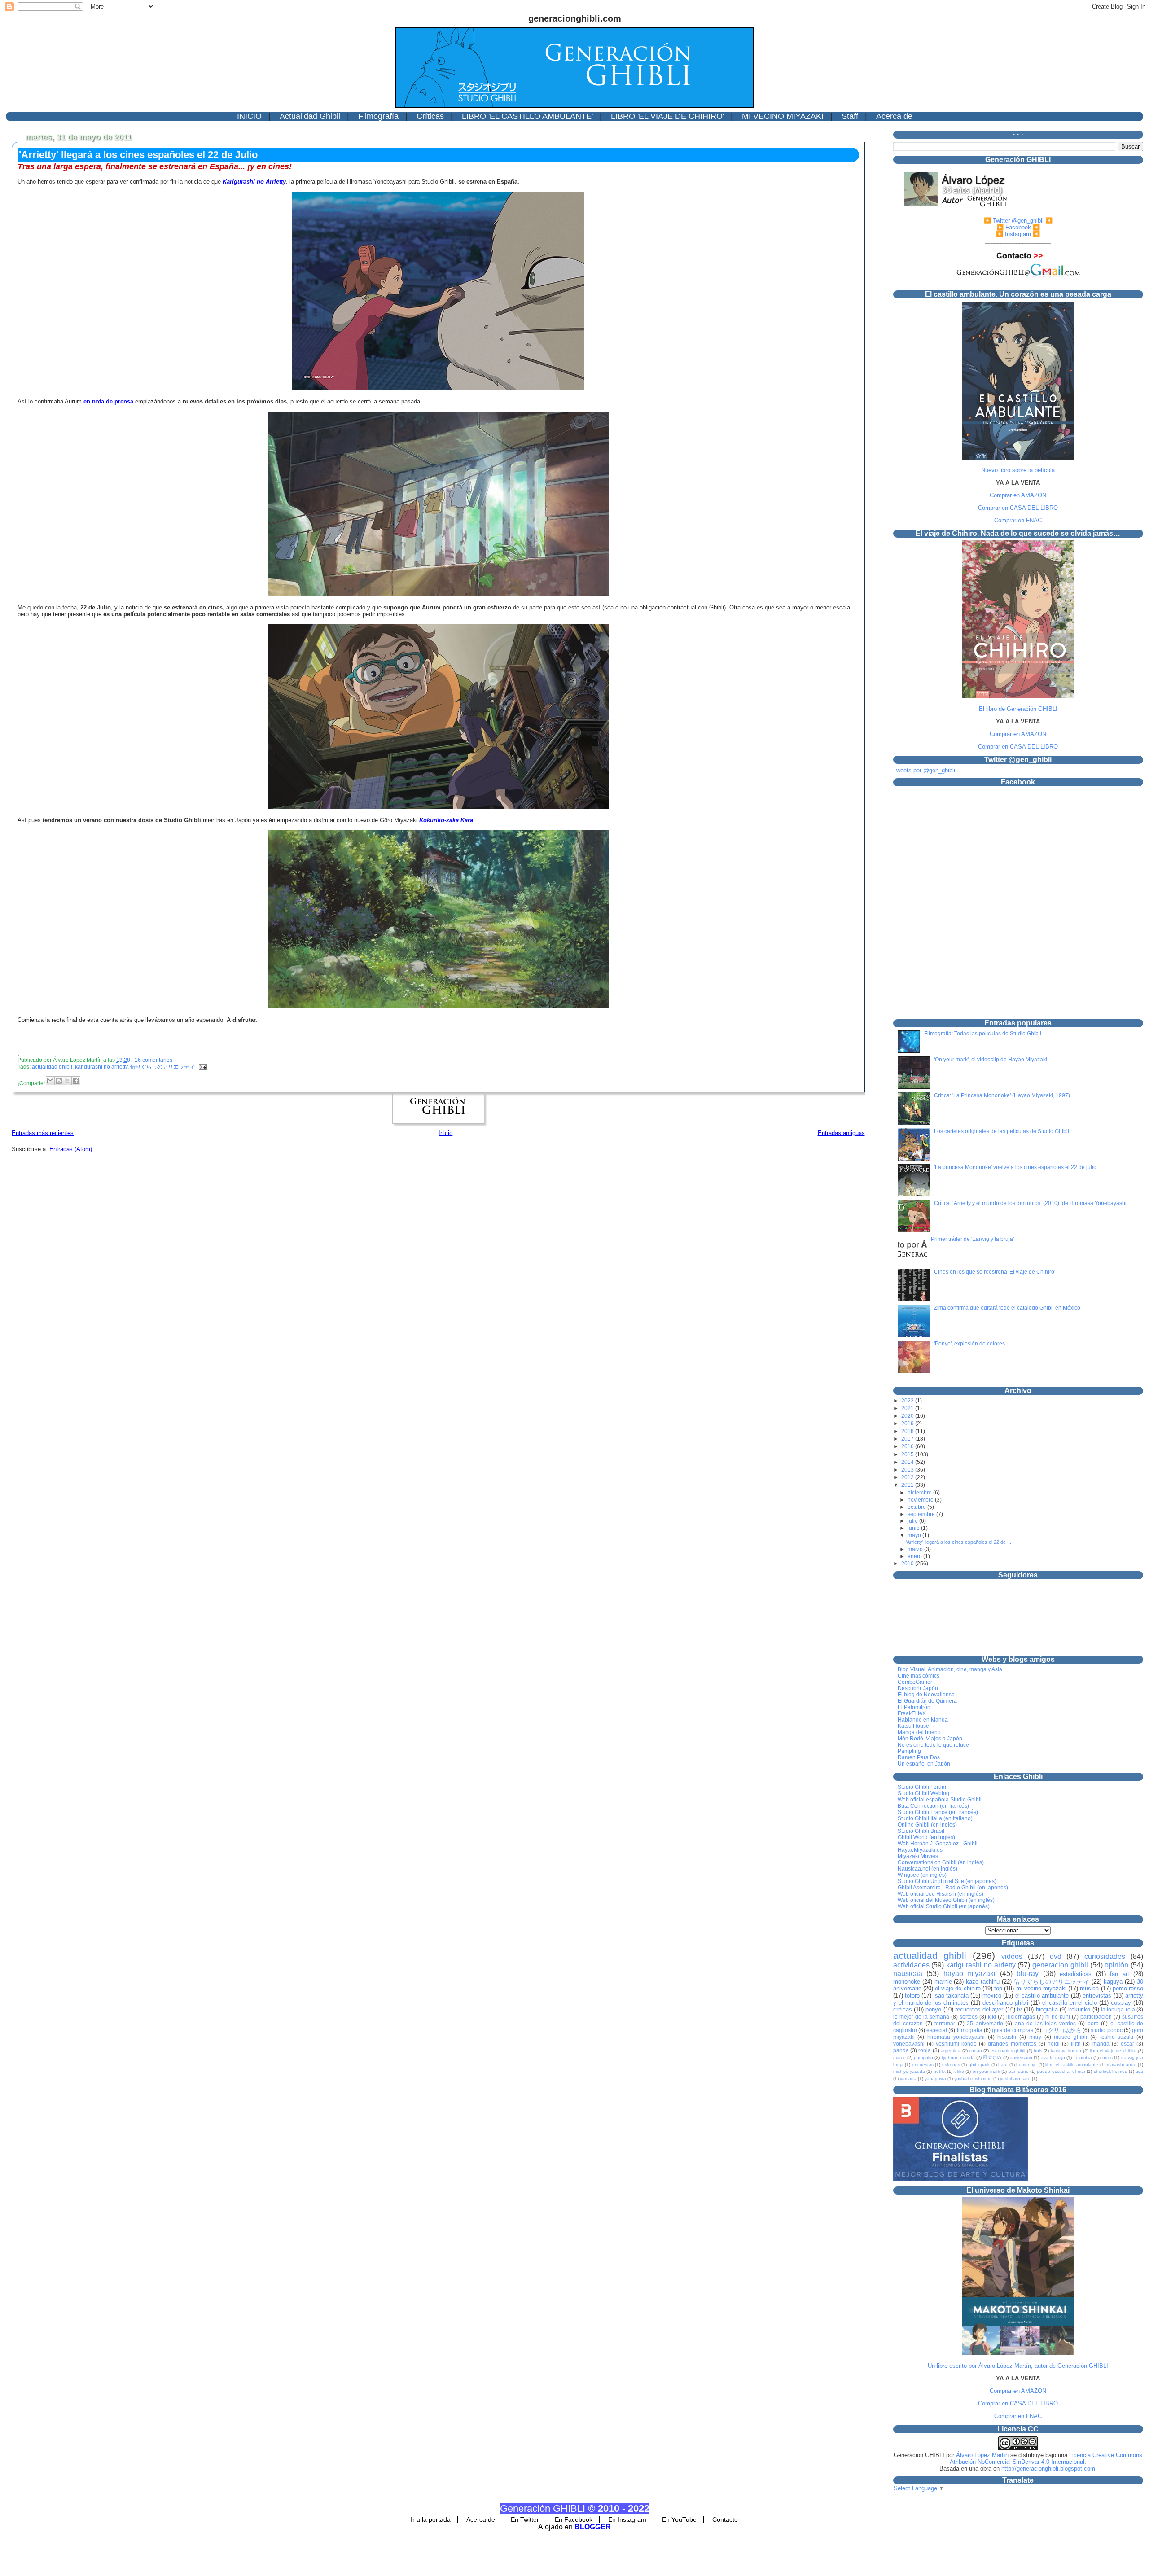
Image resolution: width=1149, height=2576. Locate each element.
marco (899, 2057)
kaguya (1113, 1982)
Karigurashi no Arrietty (254, 182)
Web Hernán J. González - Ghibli (938, 1844)
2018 (908, 1431)
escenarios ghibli (1008, 2051)
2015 (908, 1454)
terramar (945, 2023)
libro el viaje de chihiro (1113, 2051)
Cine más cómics (919, 1676)
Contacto (725, 2519)
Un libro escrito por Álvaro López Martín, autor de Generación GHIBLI (1018, 2366)
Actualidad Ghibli (310, 116)
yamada (908, 2079)
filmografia (970, 2030)
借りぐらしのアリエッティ (162, 1067)
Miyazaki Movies (918, 1856)
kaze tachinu (983, 1982)
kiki (992, 2017)
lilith (1076, 2044)
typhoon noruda (958, 2057)
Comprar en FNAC (1018, 520)
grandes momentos (1012, 2044)
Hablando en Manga (923, 1720)
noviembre (921, 1500)
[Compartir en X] (67, 1081)
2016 (908, 1446)
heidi (1054, 2044)
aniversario (1021, 2057)
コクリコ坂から (1062, 2030)
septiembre (922, 1514)
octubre (917, 1507)
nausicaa (908, 1974)
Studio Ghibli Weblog (923, 1793)
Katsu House (913, 1726)
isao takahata (951, 1996)
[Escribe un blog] (59, 1081)
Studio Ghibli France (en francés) (938, 1812)
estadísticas (1076, 1974)
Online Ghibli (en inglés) (927, 1825)
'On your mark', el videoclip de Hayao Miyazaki (991, 1060)
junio (914, 1528)
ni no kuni (1058, 2017)
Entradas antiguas (841, 1133)
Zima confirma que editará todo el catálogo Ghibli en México (1007, 1308)
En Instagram (627, 2519)
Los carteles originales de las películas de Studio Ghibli (1002, 1131)
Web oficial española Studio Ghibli (940, 1800)
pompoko (923, 2057)
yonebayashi (909, 2044)
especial (937, 2030)
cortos (1106, 2057)
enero (915, 1556)
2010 (908, 1564)
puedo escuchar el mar (1061, 2071)
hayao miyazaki (970, 1974)
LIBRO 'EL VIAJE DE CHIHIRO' (667, 116)
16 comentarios (153, 1060)
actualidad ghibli (52, 1067)
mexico (992, 1996)
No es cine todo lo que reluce (933, 1745)
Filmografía (378, 116)
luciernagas (1021, 2017)
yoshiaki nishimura (973, 2079)
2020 (908, 1416)
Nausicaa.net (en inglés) (928, 1869)
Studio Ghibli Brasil (921, 1831)
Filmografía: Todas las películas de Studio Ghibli (983, 1034)
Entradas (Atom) (71, 1149)
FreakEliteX (912, 1713)
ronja (925, 2050)
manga (1101, 2044)
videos (1012, 1956)
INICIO (249, 116)
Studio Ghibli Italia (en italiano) (935, 1818)
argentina (951, 2051)
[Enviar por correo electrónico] (50, 1081)
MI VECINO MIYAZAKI (783, 116)
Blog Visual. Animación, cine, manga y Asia (950, 1669)
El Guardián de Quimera (927, 1701)
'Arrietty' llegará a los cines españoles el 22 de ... (958, 1542)
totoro (912, 1996)
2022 (908, 1401)
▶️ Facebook (1014, 227)
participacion (1096, 2017)
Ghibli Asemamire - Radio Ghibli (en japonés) (953, 1888)
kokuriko (1079, 2009)
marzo (916, 1549)
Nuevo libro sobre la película (1018, 470)
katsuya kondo (1066, 2051)
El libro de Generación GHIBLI (1018, 709)
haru (1003, 2065)
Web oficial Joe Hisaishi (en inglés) (941, 1894)
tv (1020, 2009)
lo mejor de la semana (921, 2017)
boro (1093, 2023)
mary (1035, 2037)
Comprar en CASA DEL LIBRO (1018, 508)
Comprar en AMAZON (1018, 495)
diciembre (920, 1492)
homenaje (1026, 2065)
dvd (1056, 1956)
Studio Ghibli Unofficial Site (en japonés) (947, 1881)
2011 (908, 1485)
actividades (911, 1965)
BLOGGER (593, 2527)
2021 (908, 1408)
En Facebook (574, 2519)
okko (959, 2071)
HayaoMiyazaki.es (920, 1850)
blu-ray (1028, 1974)
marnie (943, 1982)
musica (1089, 1988)
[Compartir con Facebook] (76, 1081)
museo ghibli (1070, 2037)
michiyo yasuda (909, 2071)
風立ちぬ (992, 2057)
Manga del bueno (919, 1732)
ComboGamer (915, 1682)
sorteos (969, 2017)
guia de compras (1013, 2030)
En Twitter (525, 2519)
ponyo (933, 2009)
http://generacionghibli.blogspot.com (1048, 2469)
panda (901, 2050)
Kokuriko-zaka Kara (446, 820)
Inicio (445, 1133)
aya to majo (1053, 2057)
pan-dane (1019, 2071)
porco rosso (1128, 1988)
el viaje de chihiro (958, 1988)
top (998, 1988)
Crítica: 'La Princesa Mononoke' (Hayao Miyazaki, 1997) (1002, 1095)
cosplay (1121, 2003)
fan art (1120, 1974)
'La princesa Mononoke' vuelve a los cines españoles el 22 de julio (1015, 1167)
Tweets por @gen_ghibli (924, 770)
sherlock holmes (1110, 2071)
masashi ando (1122, 2065)
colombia (1083, 2057)
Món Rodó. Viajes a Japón (930, 1739)
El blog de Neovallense (926, 1695)
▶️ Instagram (1013, 234)
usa (1139, 2071)
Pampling (909, 1751)
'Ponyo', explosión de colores (969, 1344)
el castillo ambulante (1042, 1996)
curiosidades (1105, 1956)
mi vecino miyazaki (1041, 1988)
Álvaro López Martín (982, 2455)
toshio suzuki (1117, 2037)
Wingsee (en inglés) (922, 1875)
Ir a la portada (431, 2519)
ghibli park (979, 2065)
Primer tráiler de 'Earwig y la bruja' (972, 1239)
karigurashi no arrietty (101, 1067)
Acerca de (894, 116)
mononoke (907, 1982)
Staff (850, 116)
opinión (1116, 1965)
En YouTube (679, 2519)
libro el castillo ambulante (1072, 2065)
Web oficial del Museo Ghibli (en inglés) (946, 1900)
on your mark (986, 2071)
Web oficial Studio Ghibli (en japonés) (944, 1906)
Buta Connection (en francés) (933, 1806)
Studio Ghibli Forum (922, 1787)
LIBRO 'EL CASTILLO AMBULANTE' (527, 116)
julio (913, 1521)
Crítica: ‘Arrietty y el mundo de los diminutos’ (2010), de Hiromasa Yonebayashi (1030, 1203)
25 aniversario (985, 2023)
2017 (908, 1439)
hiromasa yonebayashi (956, 2037)
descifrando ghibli (1005, 2003)
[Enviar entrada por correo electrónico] (202, 1067)
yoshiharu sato (1015, 2079)
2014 (908, 1462)
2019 (908, 1424)
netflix (940, 2071)
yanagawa (935, 2079)
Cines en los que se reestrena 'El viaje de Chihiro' (995, 1272)
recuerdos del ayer (979, 2009)
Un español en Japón (924, 1764)
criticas (903, 2009)
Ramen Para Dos (919, 1757)
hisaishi (1007, 2037)
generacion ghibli (1060, 1965)
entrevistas (1097, 1996)
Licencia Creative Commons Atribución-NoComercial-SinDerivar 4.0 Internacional (1046, 2458)
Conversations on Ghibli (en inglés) (941, 1862)
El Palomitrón (914, 1707)
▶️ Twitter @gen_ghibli (1014, 221)
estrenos (951, 2065)
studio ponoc (1106, 2030)
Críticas (430, 116)
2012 (908, 1477)
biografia (1047, 2009)
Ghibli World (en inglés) (926, 1837)
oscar (1127, 2044)
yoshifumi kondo (956, 2044)
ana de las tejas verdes (1045, 2023)
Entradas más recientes (43, 1133)
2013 (908, 1470)
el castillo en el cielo (1070, 2003)
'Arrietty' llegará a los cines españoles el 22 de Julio (138, 155)
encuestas (923, 2065)
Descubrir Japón (918, 1688)
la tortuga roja (1118, 2009)
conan (976, 2051)
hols (1038, 2051)
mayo (915, 1535)
